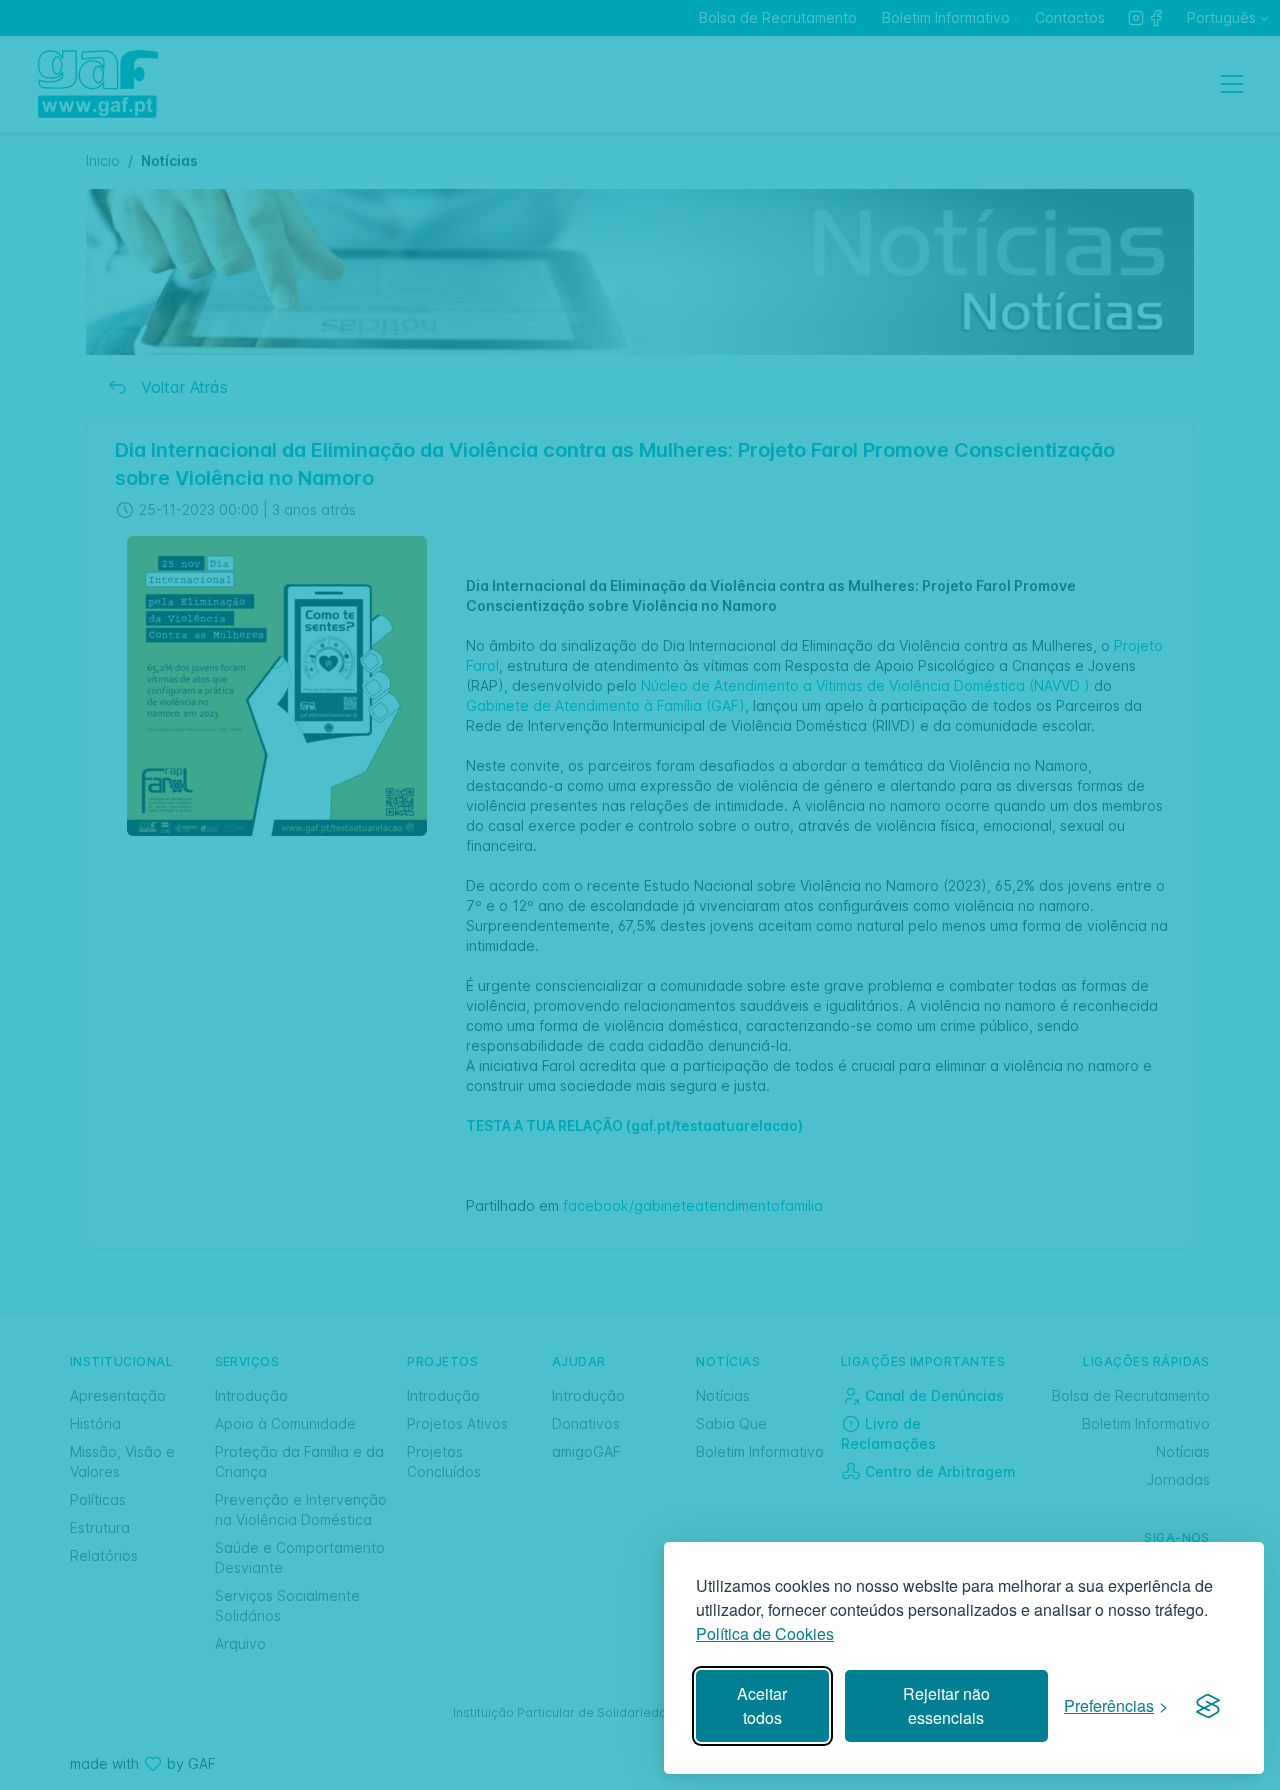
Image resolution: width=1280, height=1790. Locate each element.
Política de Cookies (765, 1633)
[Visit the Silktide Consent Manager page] (1208, 1706)
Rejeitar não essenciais (946, 1705)
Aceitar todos (762, 1705)
